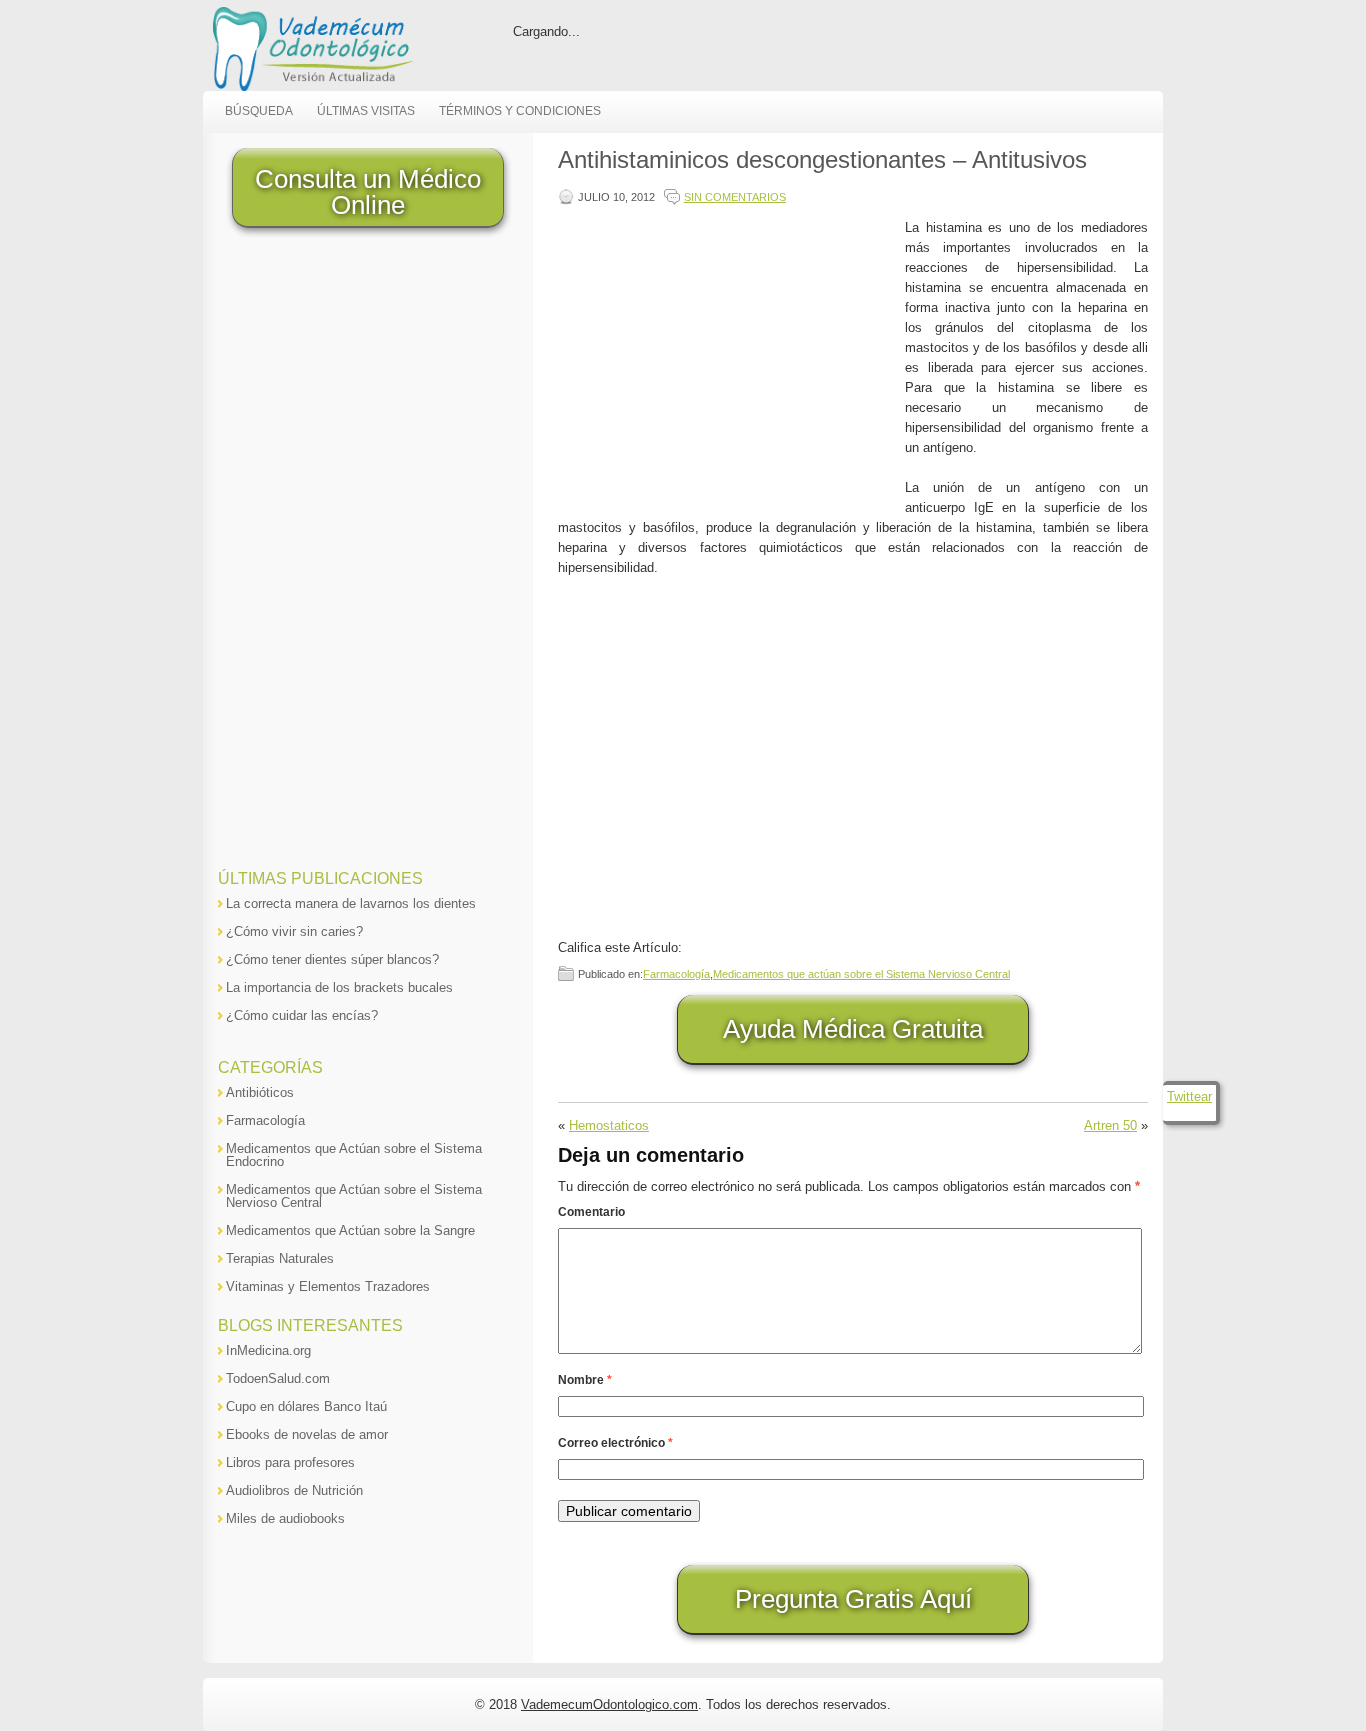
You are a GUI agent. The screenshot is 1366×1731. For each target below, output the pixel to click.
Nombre (585, 1380)
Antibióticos (260, 1092)
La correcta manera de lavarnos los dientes (351, 903)
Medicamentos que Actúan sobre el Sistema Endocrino (354, 1155)
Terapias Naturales (280, 1258)
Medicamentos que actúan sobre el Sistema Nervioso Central (861, 974)
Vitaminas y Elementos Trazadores (328, 1286)
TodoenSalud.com (278, 1378)
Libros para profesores (290, 1462)
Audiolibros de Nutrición (294, 1490)
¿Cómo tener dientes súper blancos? (332, 959)
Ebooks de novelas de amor (307, 1434)
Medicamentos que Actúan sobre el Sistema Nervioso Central (354, 1196)
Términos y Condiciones (520, 111)
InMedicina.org (268, 1350)
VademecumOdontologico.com (609, 1704)
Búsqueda (259, 111)
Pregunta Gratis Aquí (853, 1599)
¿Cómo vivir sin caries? (294, 931)
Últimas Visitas (366, 111)
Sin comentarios (735, 197)
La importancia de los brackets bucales (339, 987)
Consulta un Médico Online (368, 192)
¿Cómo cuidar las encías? (302, 1015)
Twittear (1189, 1096)
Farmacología (676, 974)
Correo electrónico (615, 1443)
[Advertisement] (727, 358)
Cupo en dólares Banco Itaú (306, 1406)
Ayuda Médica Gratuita (853, 1029)
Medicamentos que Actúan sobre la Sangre (350, 1230)
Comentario (591, 1212)
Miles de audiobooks (285, 1518)
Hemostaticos (609, 1125)
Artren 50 (1110, 1125)
